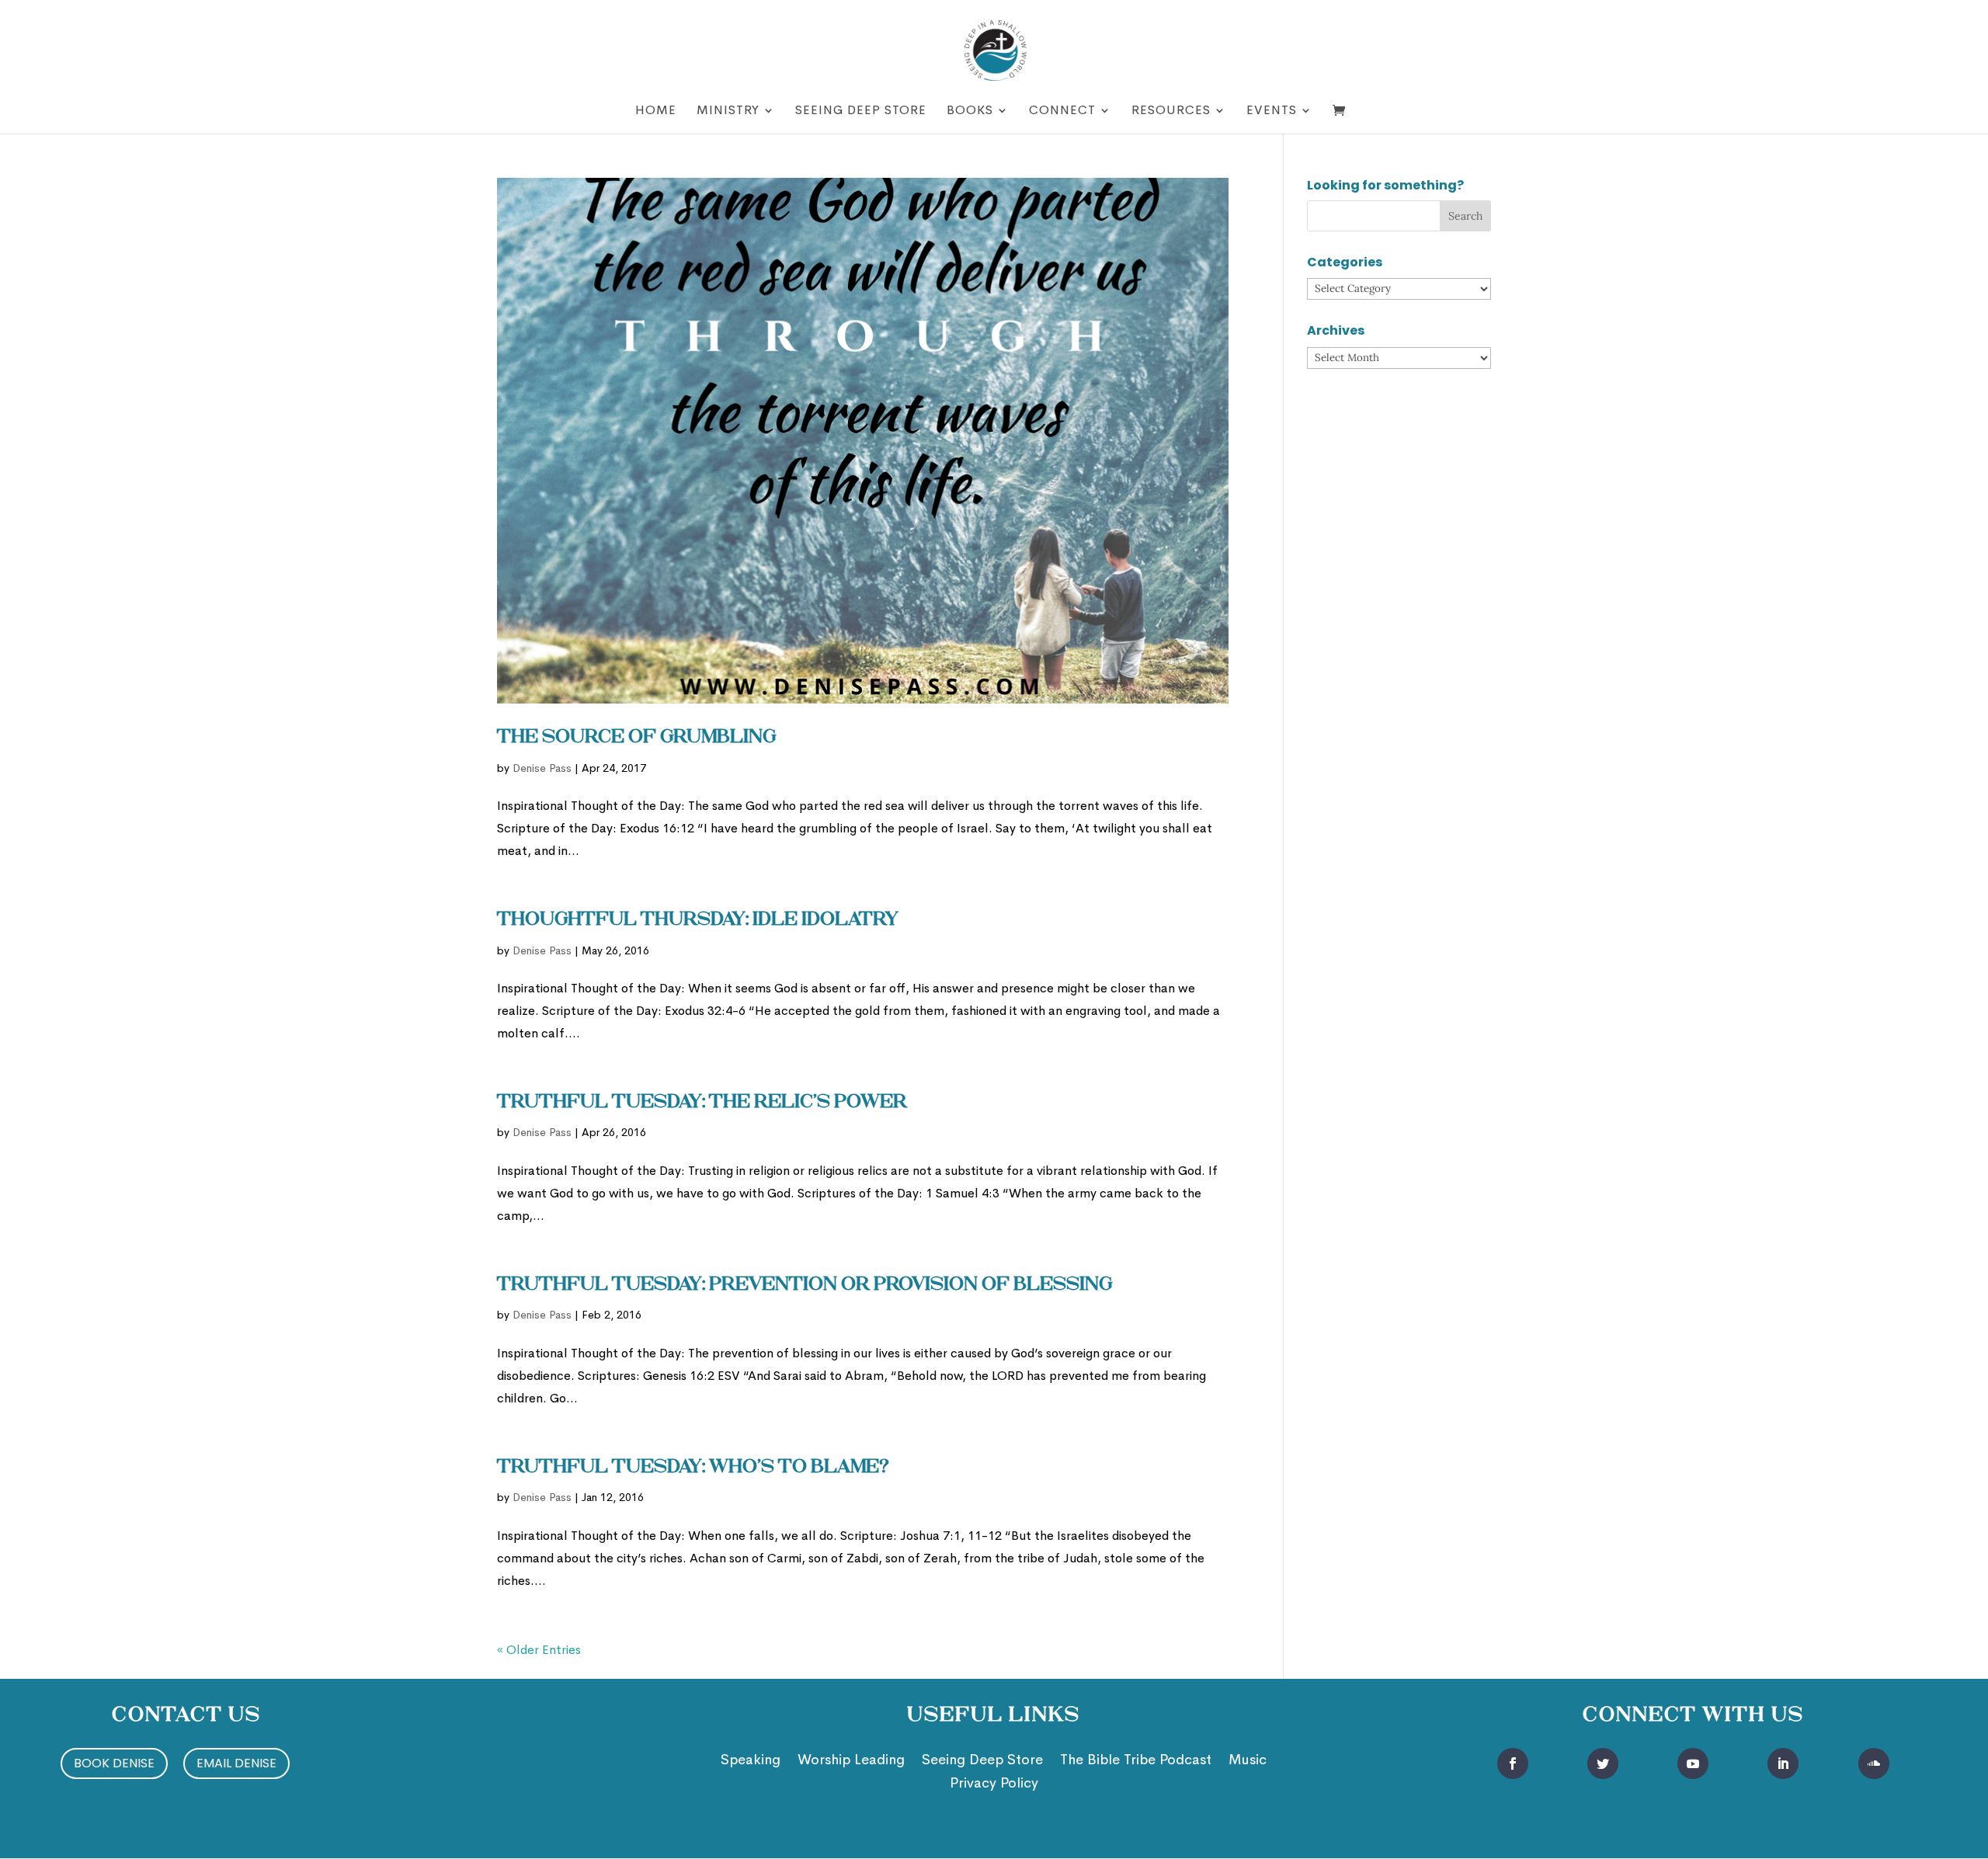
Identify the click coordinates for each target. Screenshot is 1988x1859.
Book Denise (114, 1763)
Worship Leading (851, 1761)
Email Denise (236, 1763)
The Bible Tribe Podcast (1136, 1761)
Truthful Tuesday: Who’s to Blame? (693, 1468)
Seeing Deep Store (861, 111)
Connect (1062, 111)
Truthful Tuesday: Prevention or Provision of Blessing (805, 1285)
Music (1248, 1761)
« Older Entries (539, 1650)
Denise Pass (542, 768)
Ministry (728, 111)
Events (1272, 111)
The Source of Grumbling (636, 738)
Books (970, 111)
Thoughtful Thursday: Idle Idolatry (698, 920)
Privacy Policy (994, 1784)
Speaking (751, 1761)
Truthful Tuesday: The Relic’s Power (702, 1103)
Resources (1171, 111)
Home (656, 111)
